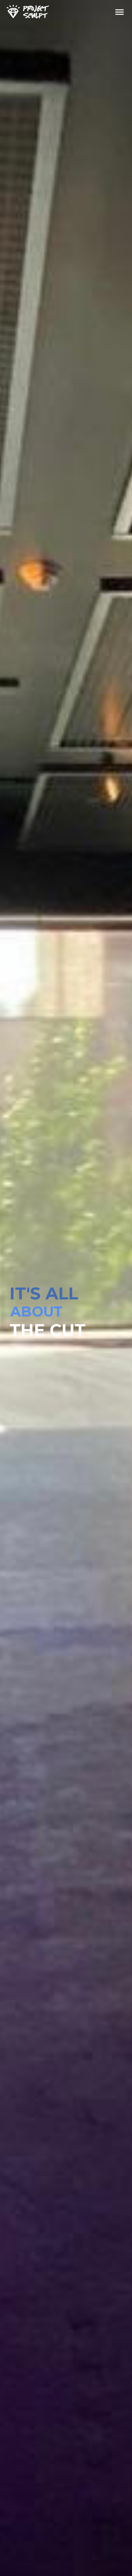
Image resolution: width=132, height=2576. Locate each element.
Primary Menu (120, 12)
